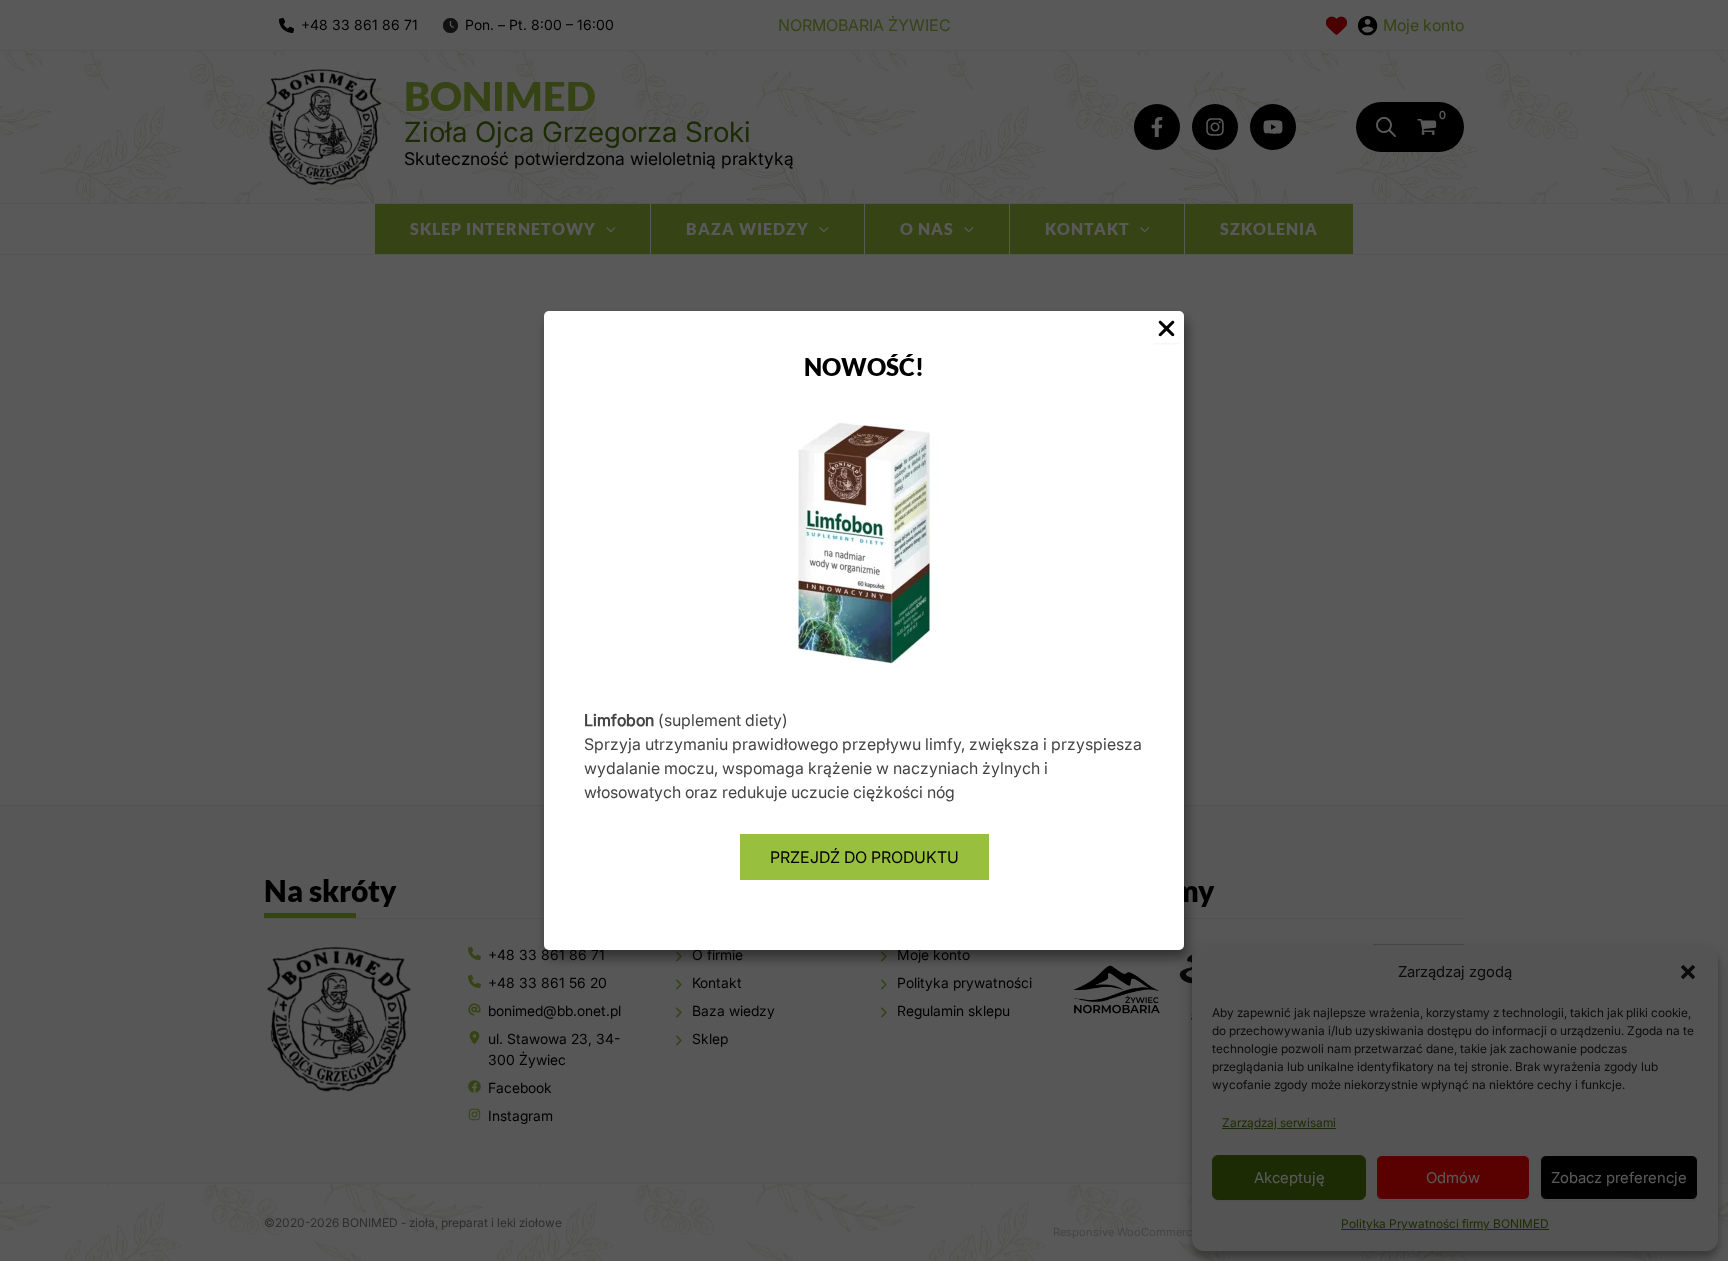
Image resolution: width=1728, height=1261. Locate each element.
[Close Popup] (1166, 329)
